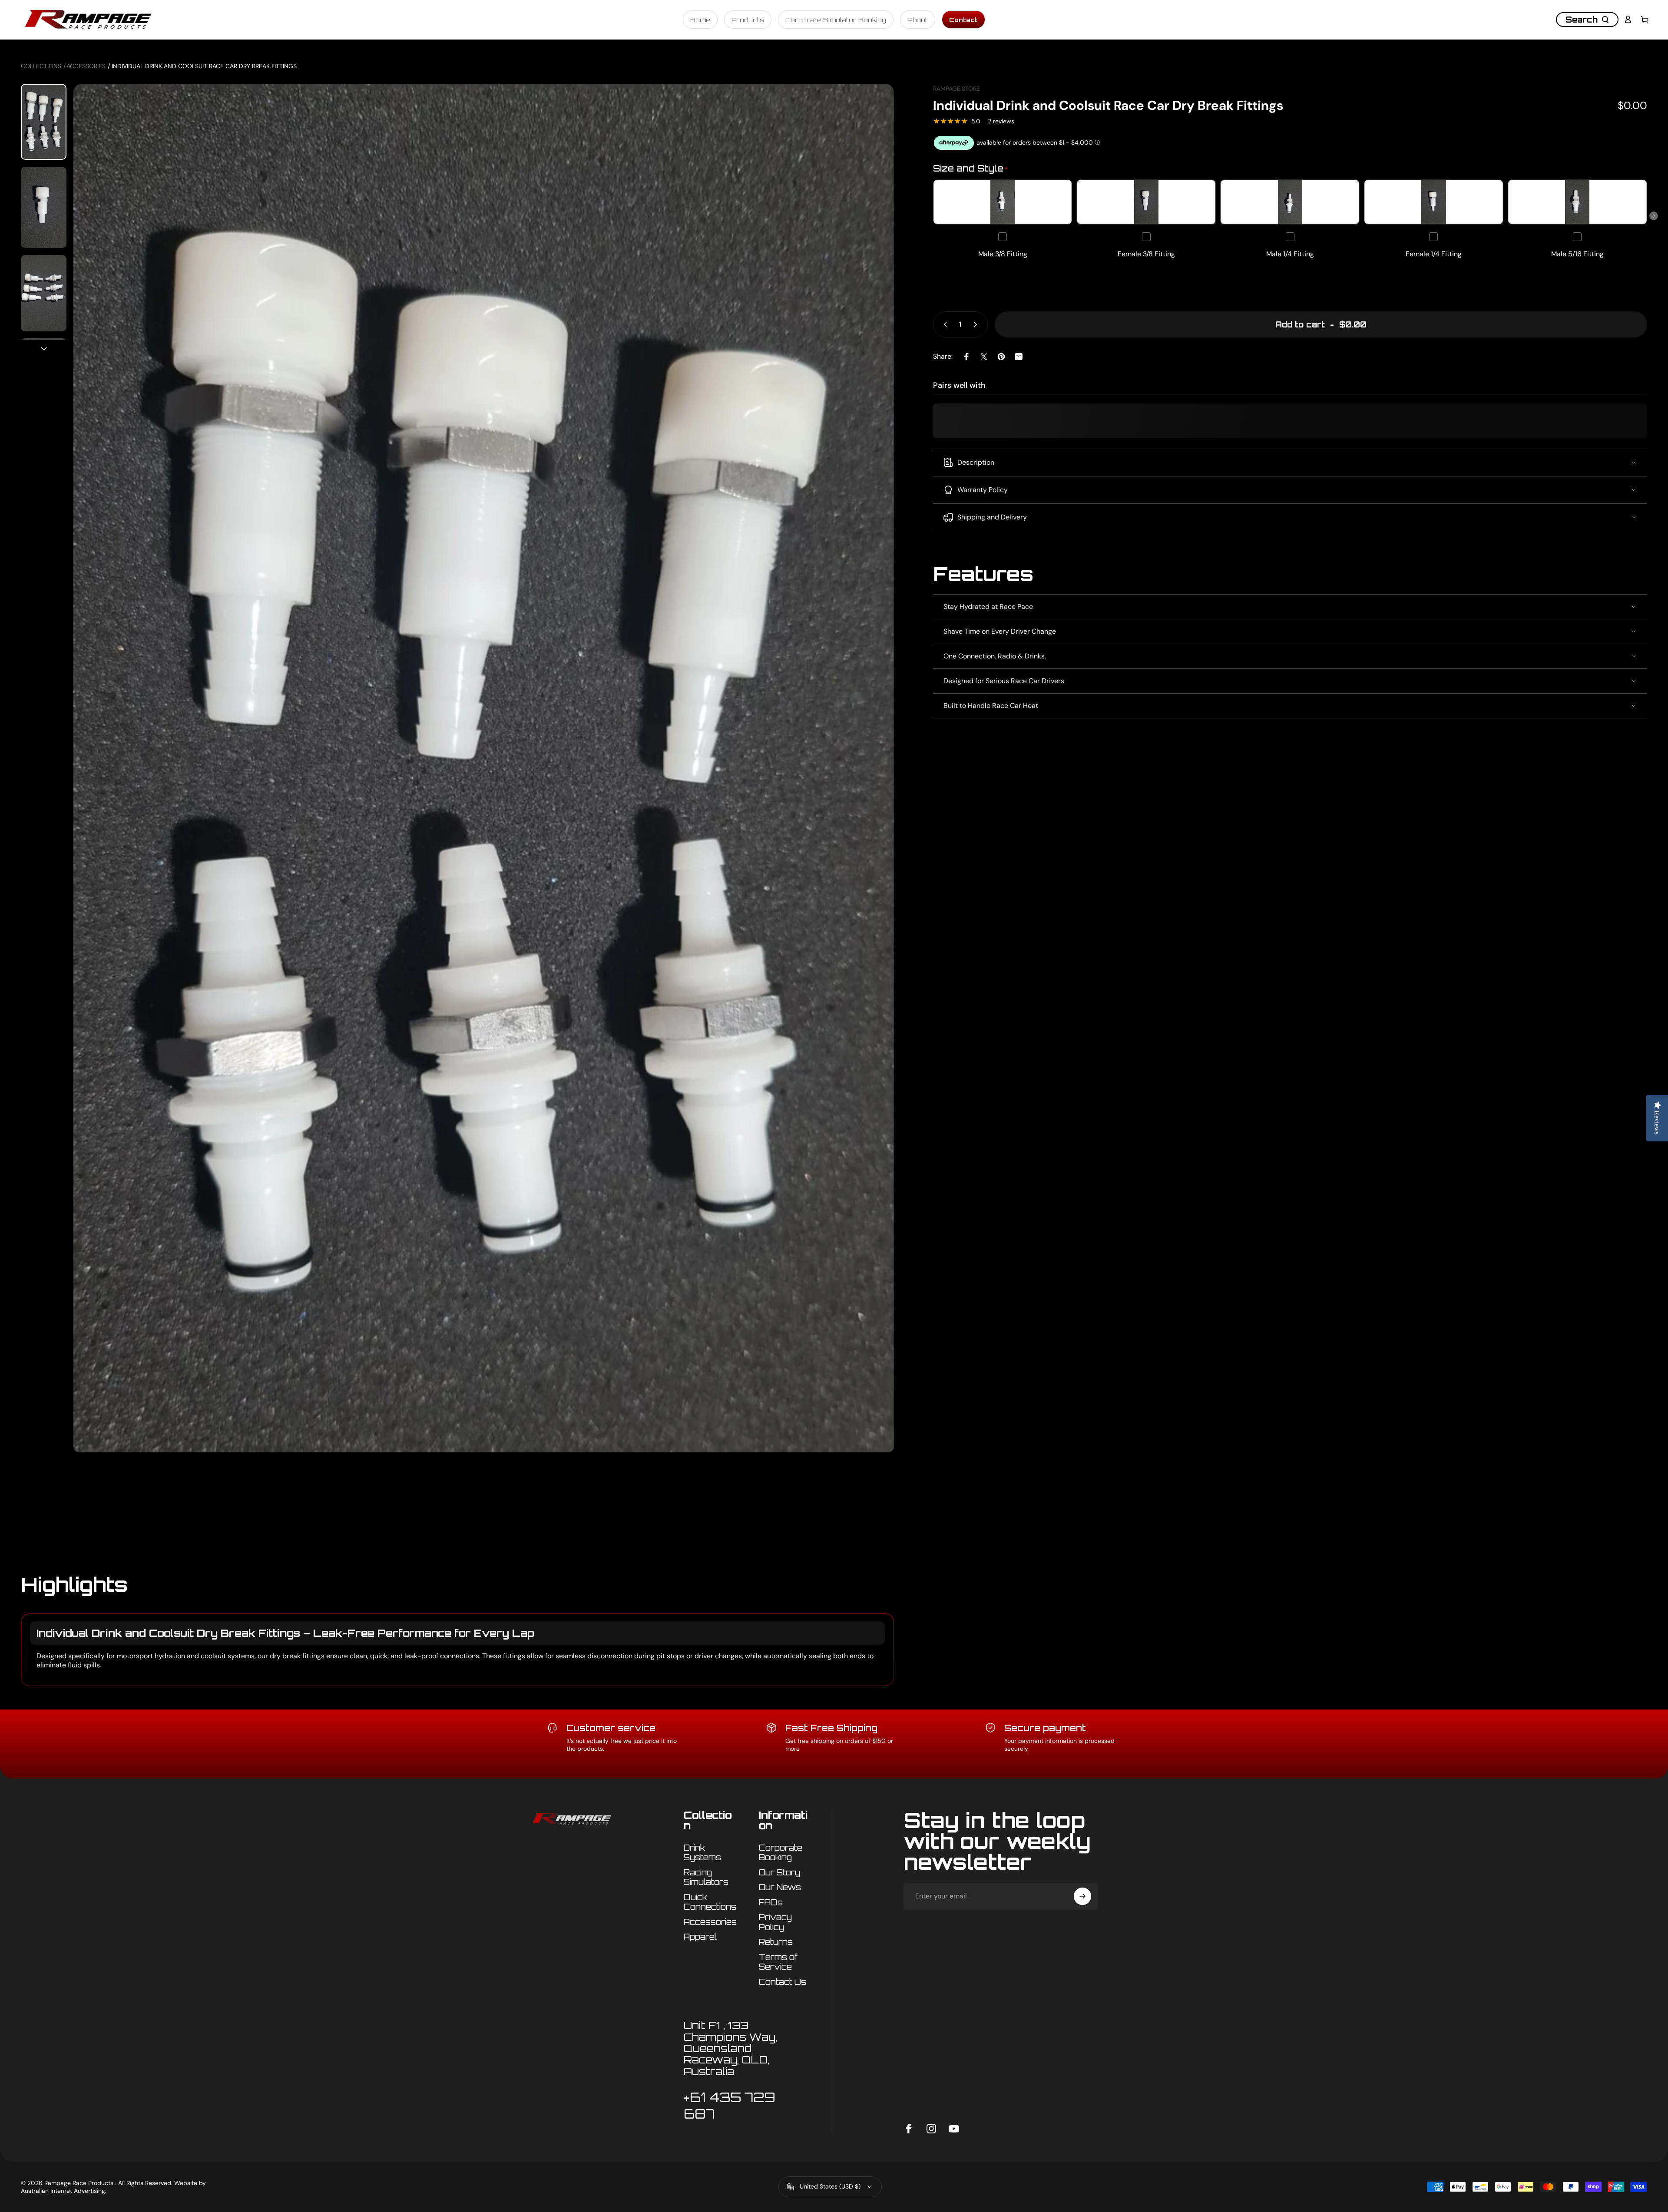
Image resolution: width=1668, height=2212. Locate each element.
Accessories (86, 66)
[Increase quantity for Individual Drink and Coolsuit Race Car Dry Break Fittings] (977, 324)
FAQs (771, 1902)
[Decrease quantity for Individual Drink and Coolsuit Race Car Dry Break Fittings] (943, 324)
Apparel (700, 1937)
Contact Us (783, 1982)
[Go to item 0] (44, 122)
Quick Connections (710, 1902)
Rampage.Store (956, 89)
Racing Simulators (706, 1877)
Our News (780, 1887)
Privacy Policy (775, 1922)
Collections (41, 66)
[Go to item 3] (44, 293)
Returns (776, 1942)
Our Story (779, 1872)
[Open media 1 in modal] (483, 813)
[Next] (871, 833)
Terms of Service (778, 1962)
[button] (1654, 216)
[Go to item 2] (44, 207)
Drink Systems (702, 1853)
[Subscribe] (1082, 1896)
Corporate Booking (781, 1853)
